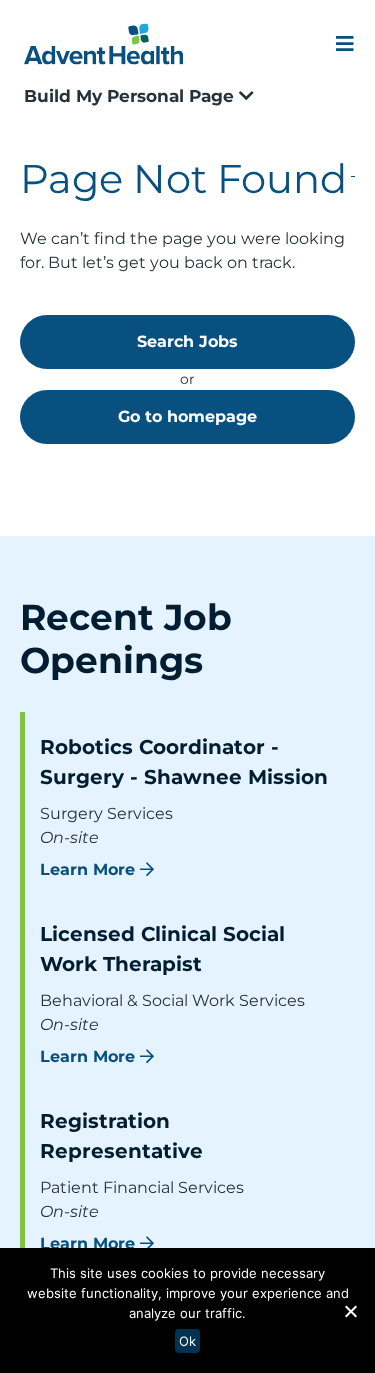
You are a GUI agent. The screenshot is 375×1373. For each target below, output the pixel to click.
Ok (187, 1341)
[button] (350, 1311)
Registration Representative (121, 1136)
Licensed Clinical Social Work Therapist (162, 949)
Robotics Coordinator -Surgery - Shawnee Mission (184, 762)
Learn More (87, 869)
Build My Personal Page (131, 96)
